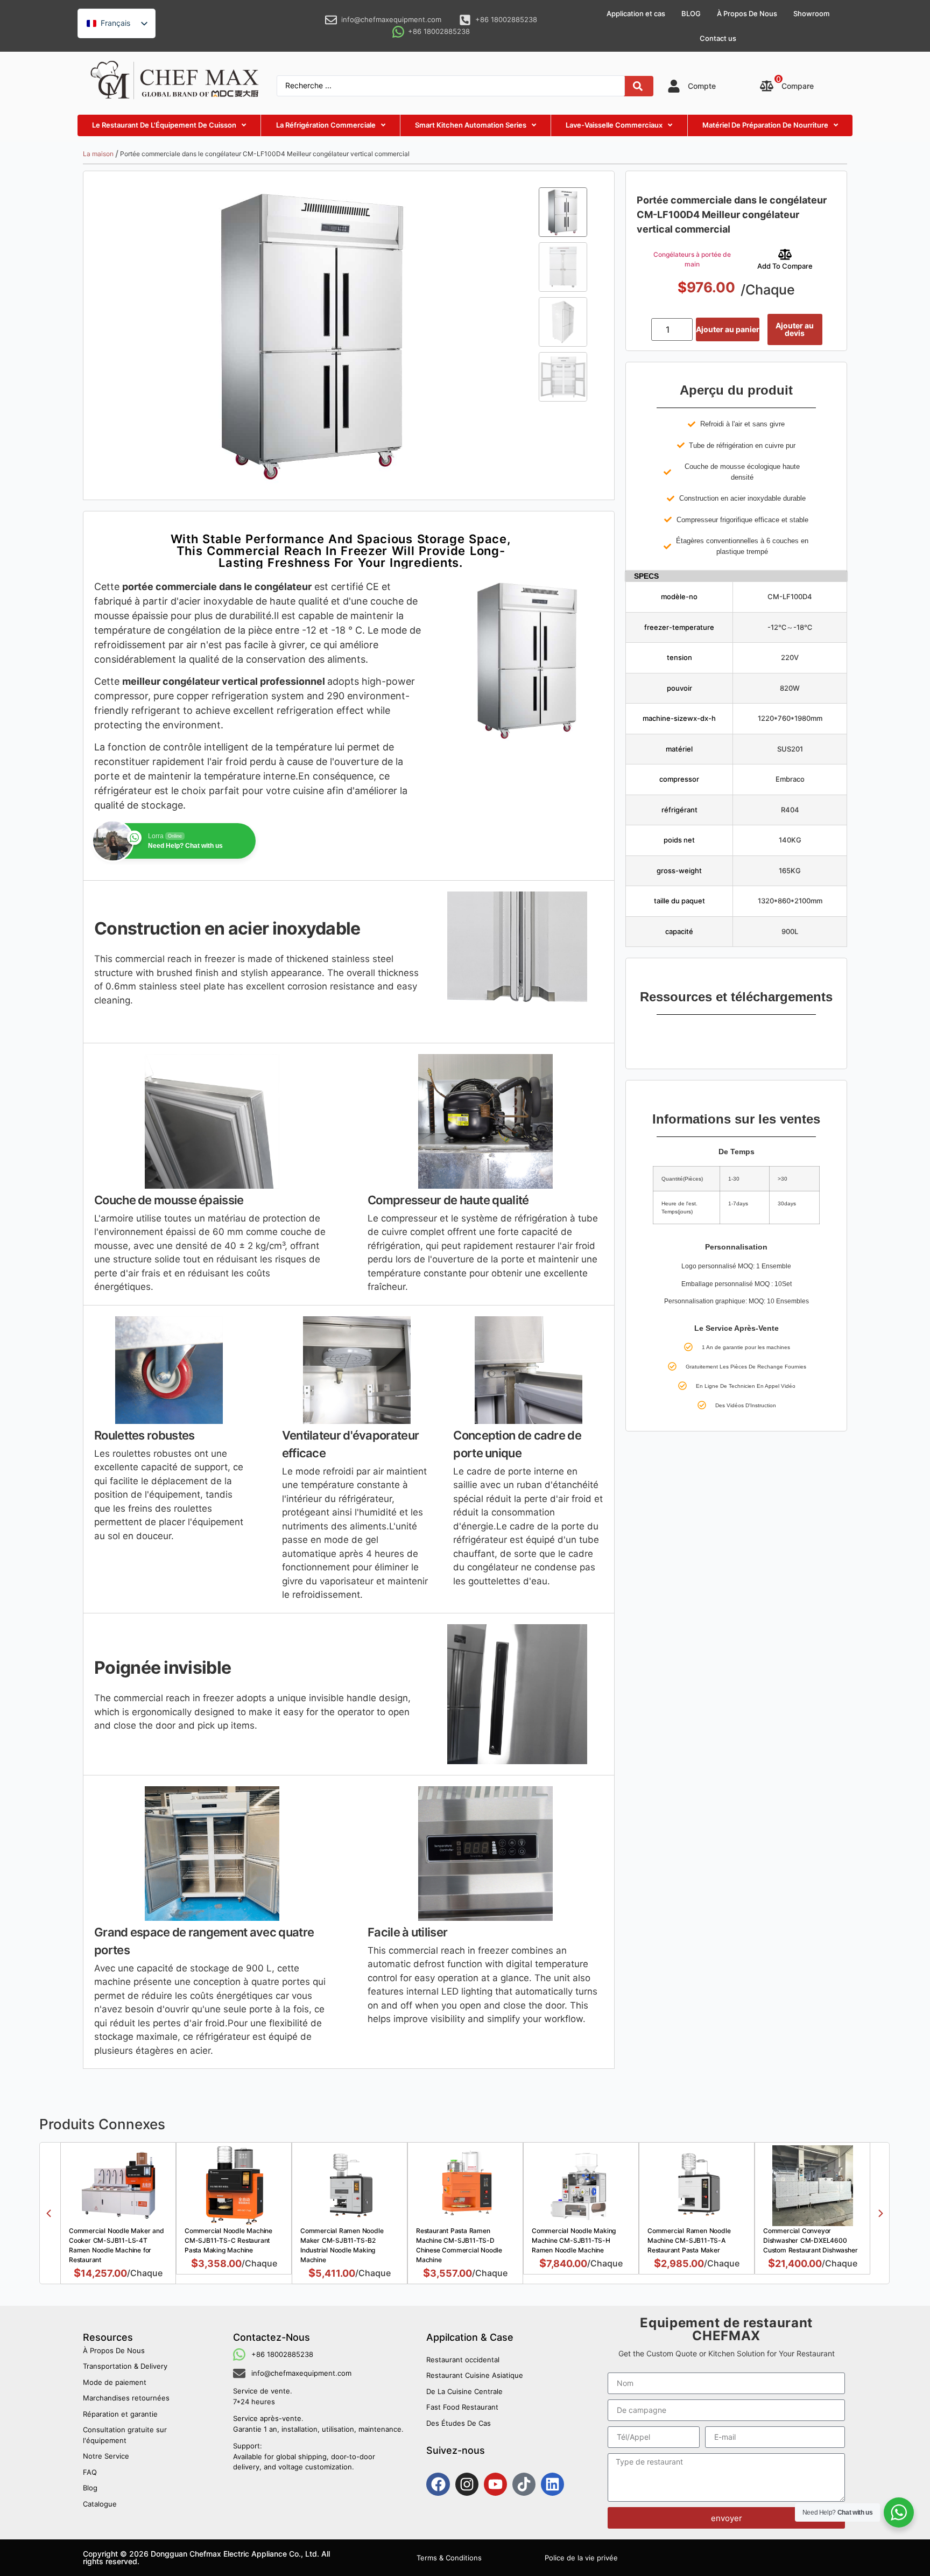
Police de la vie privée (581, 2558)
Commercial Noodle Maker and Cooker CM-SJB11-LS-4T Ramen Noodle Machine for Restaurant (117, 2245)
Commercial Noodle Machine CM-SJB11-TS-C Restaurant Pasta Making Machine (228, 2240)
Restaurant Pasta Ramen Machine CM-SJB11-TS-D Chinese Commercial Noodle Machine (459, 2245)
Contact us (718, 38)
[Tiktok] (524, 2484)
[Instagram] (467, 2484)
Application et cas (636, 13)
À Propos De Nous (747, 13)
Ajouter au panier (728, 329)
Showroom (811, 13)
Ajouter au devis (795, 329)
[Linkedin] (552, 2484)
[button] (49, 2213)
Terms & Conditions (449, 2558)
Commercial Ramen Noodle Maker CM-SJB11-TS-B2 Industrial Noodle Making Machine (342, 2245)
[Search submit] (638, 86)
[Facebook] (438, 2484)
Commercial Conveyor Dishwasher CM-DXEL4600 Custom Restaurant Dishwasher (810, 2240)
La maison (98, 154)
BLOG (691, 13)
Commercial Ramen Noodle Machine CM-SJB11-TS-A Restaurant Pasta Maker (689, 2240)
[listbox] (117, 23)
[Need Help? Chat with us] (899, 2512)
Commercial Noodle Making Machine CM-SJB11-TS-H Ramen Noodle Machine (574, 2240)
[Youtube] (495, 2484)
